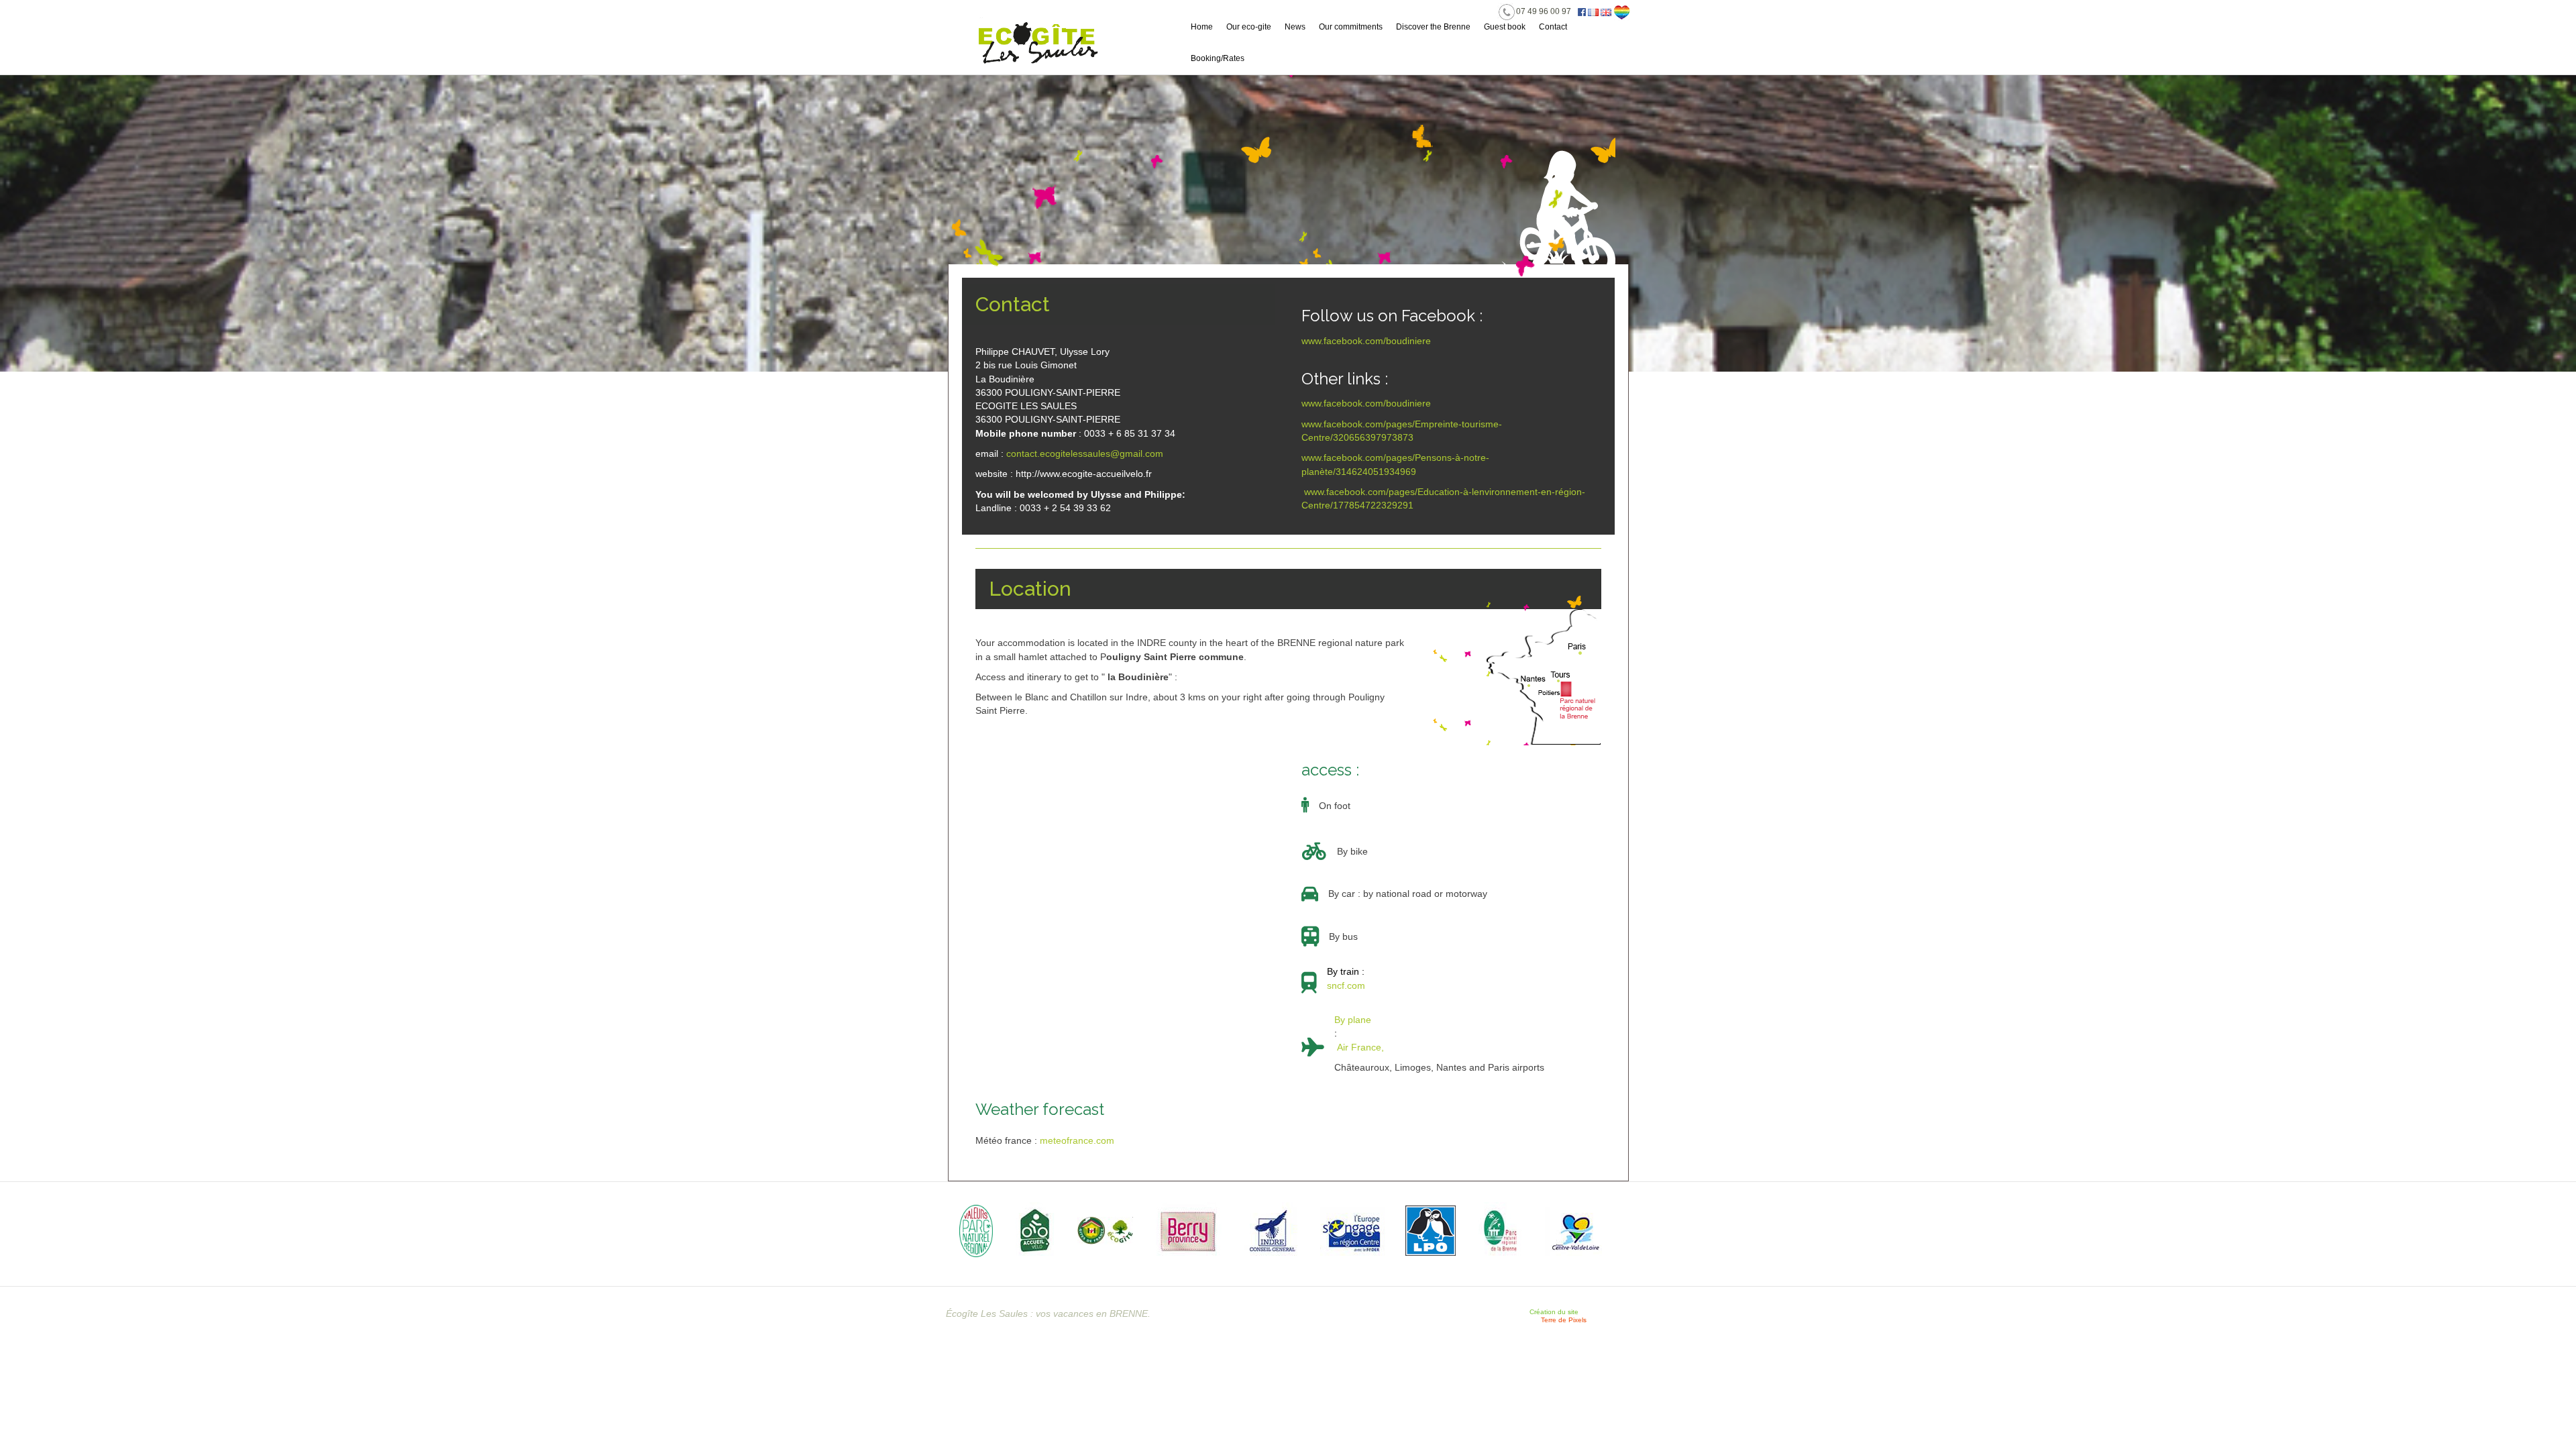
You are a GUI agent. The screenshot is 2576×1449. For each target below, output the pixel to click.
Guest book (1505, 27)
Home (1202, 27)
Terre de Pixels (1564, 1320)
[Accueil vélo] (1035, 1230)
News (1295, 27)
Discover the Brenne (1433, 27)
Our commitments (1351, 27)
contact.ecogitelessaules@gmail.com (1085, 453)
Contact (1553, 27)
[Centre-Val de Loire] (1573, 1230)
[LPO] (1431, 1230)
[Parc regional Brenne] (1500, 1230)
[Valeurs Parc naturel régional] (977, 1230)
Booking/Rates (1218, 58)
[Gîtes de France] (1105, 1230)
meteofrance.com (1077, 1140)
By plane (1353, 1026)
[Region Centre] (1353, 1230)
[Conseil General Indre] (1271, 1230)
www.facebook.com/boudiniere (1366, 341)
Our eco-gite (1249, 27)
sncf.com (1346, 985)
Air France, (1359, 1047)
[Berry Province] (1189, 1230)
